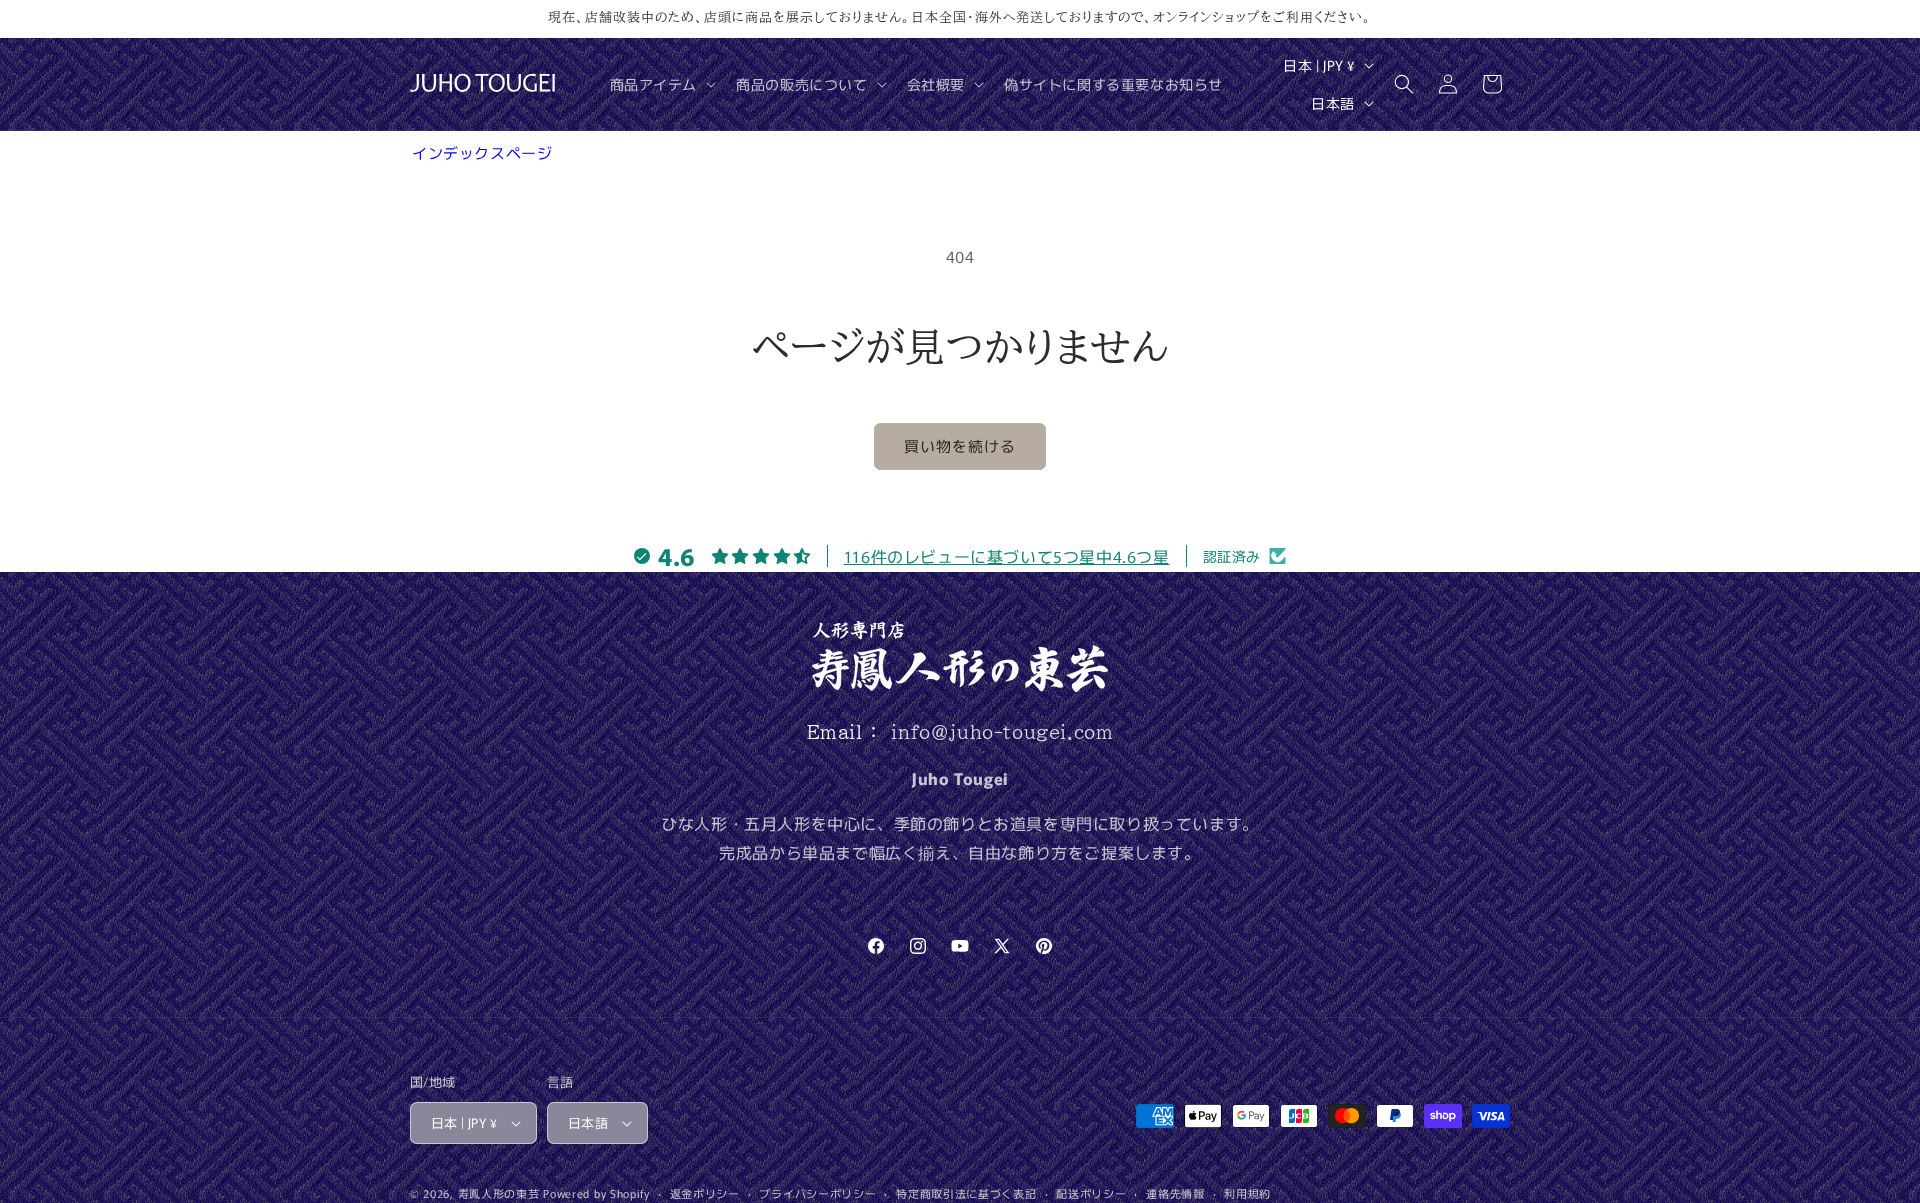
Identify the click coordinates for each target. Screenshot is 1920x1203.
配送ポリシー (1091, 1193)
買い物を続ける (960, 445)
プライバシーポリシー (817, 1193)
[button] (661, 84)
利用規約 (1247, 1193)
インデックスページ (482, 152)
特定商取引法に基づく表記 (966, 1193)
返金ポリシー (705, 1193)
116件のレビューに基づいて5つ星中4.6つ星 (1007, 556)
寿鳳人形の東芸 (499, 1193)
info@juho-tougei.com (1002, 732)
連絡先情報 (1175, 1193)
